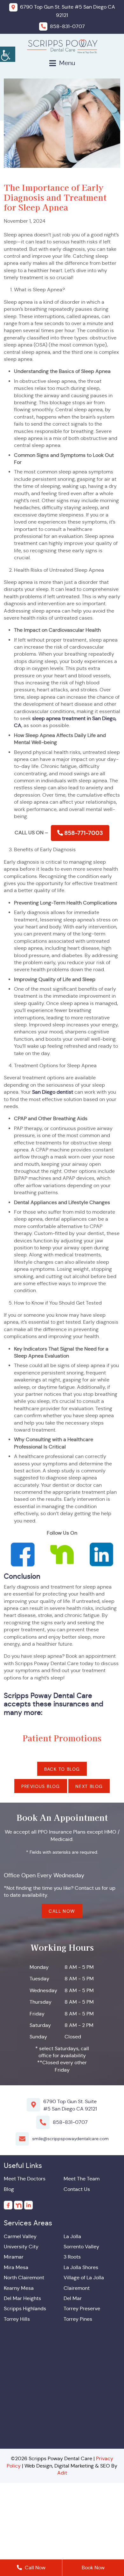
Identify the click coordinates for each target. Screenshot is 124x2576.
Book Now (93, 2568)
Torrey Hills (17, 2319)
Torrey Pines (78, 2319)
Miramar (14, 2257)
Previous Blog (41, 1786)
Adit (62, 2473)
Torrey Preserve (82, 2308)
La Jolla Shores (81, 2267)
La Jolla (72, 2236)
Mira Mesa (16, 2267)
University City (21, 2247)
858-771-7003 (83, 833)
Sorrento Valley (81, 2247)
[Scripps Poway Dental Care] (62, 46)
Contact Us (77, 2189)
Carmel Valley (20, 2236)
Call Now (62, 1911)
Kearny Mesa (19, 2288)
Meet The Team (82, 2179)
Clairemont (77, 2288)
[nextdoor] (18, 2205)
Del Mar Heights (22, 2298)
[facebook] (8, 2205)
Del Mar (73, 2298)
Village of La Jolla (84, 2278)
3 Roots (72, 2257)
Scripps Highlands (25, 2308)
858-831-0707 (70, 2122)
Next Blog (89, 1786)
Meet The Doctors (25, 2179)
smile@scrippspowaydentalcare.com (70, 2139)
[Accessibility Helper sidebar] (8, 54)
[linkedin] (28, 2205)
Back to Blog (62, 1769)
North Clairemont (24, 2278)
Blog (9, 2189)
